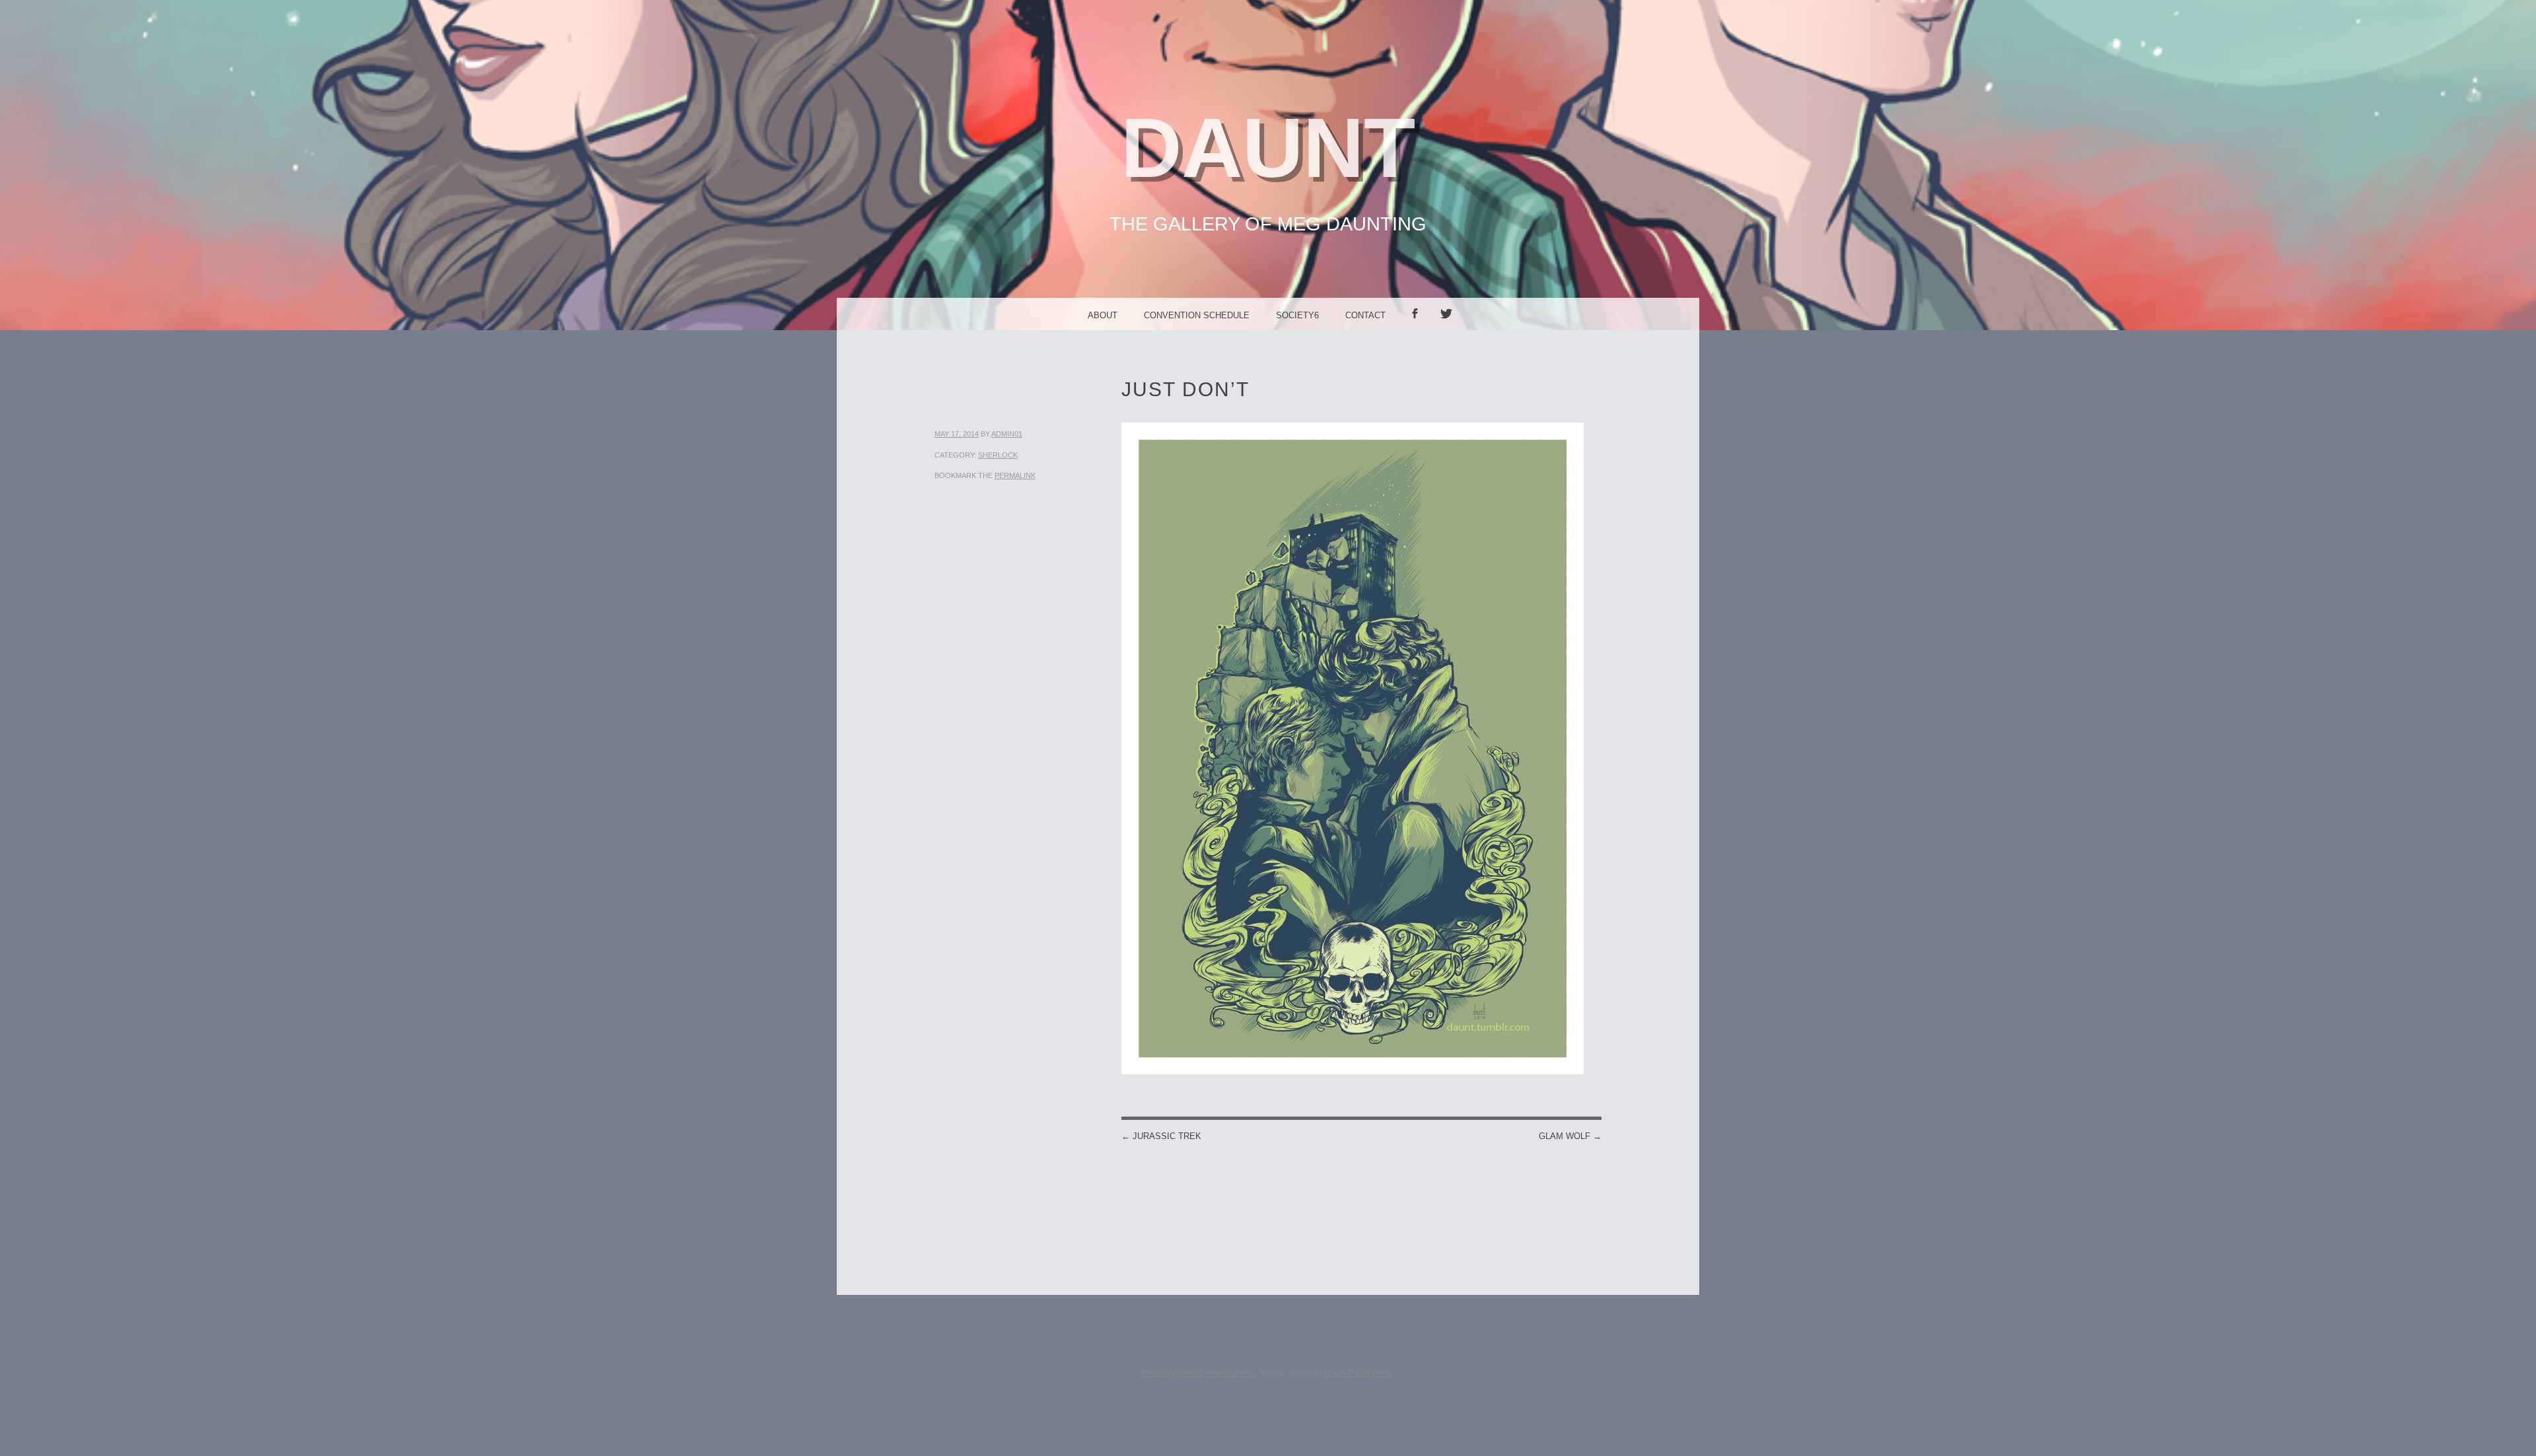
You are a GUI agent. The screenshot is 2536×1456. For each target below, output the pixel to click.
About (1103, 315)
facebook (1419, 330)
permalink (1015, 475)
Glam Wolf (1570, 1136)
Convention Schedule (1197, 315)
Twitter (1451, 330)
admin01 (1007, 434)
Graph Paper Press (1358, 1373)
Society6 (1297, 315)
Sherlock (998, 455)
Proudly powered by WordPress (1199, 1373)
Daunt (1268, 148)
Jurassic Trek (1161, 1136)
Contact (1365, 315)
